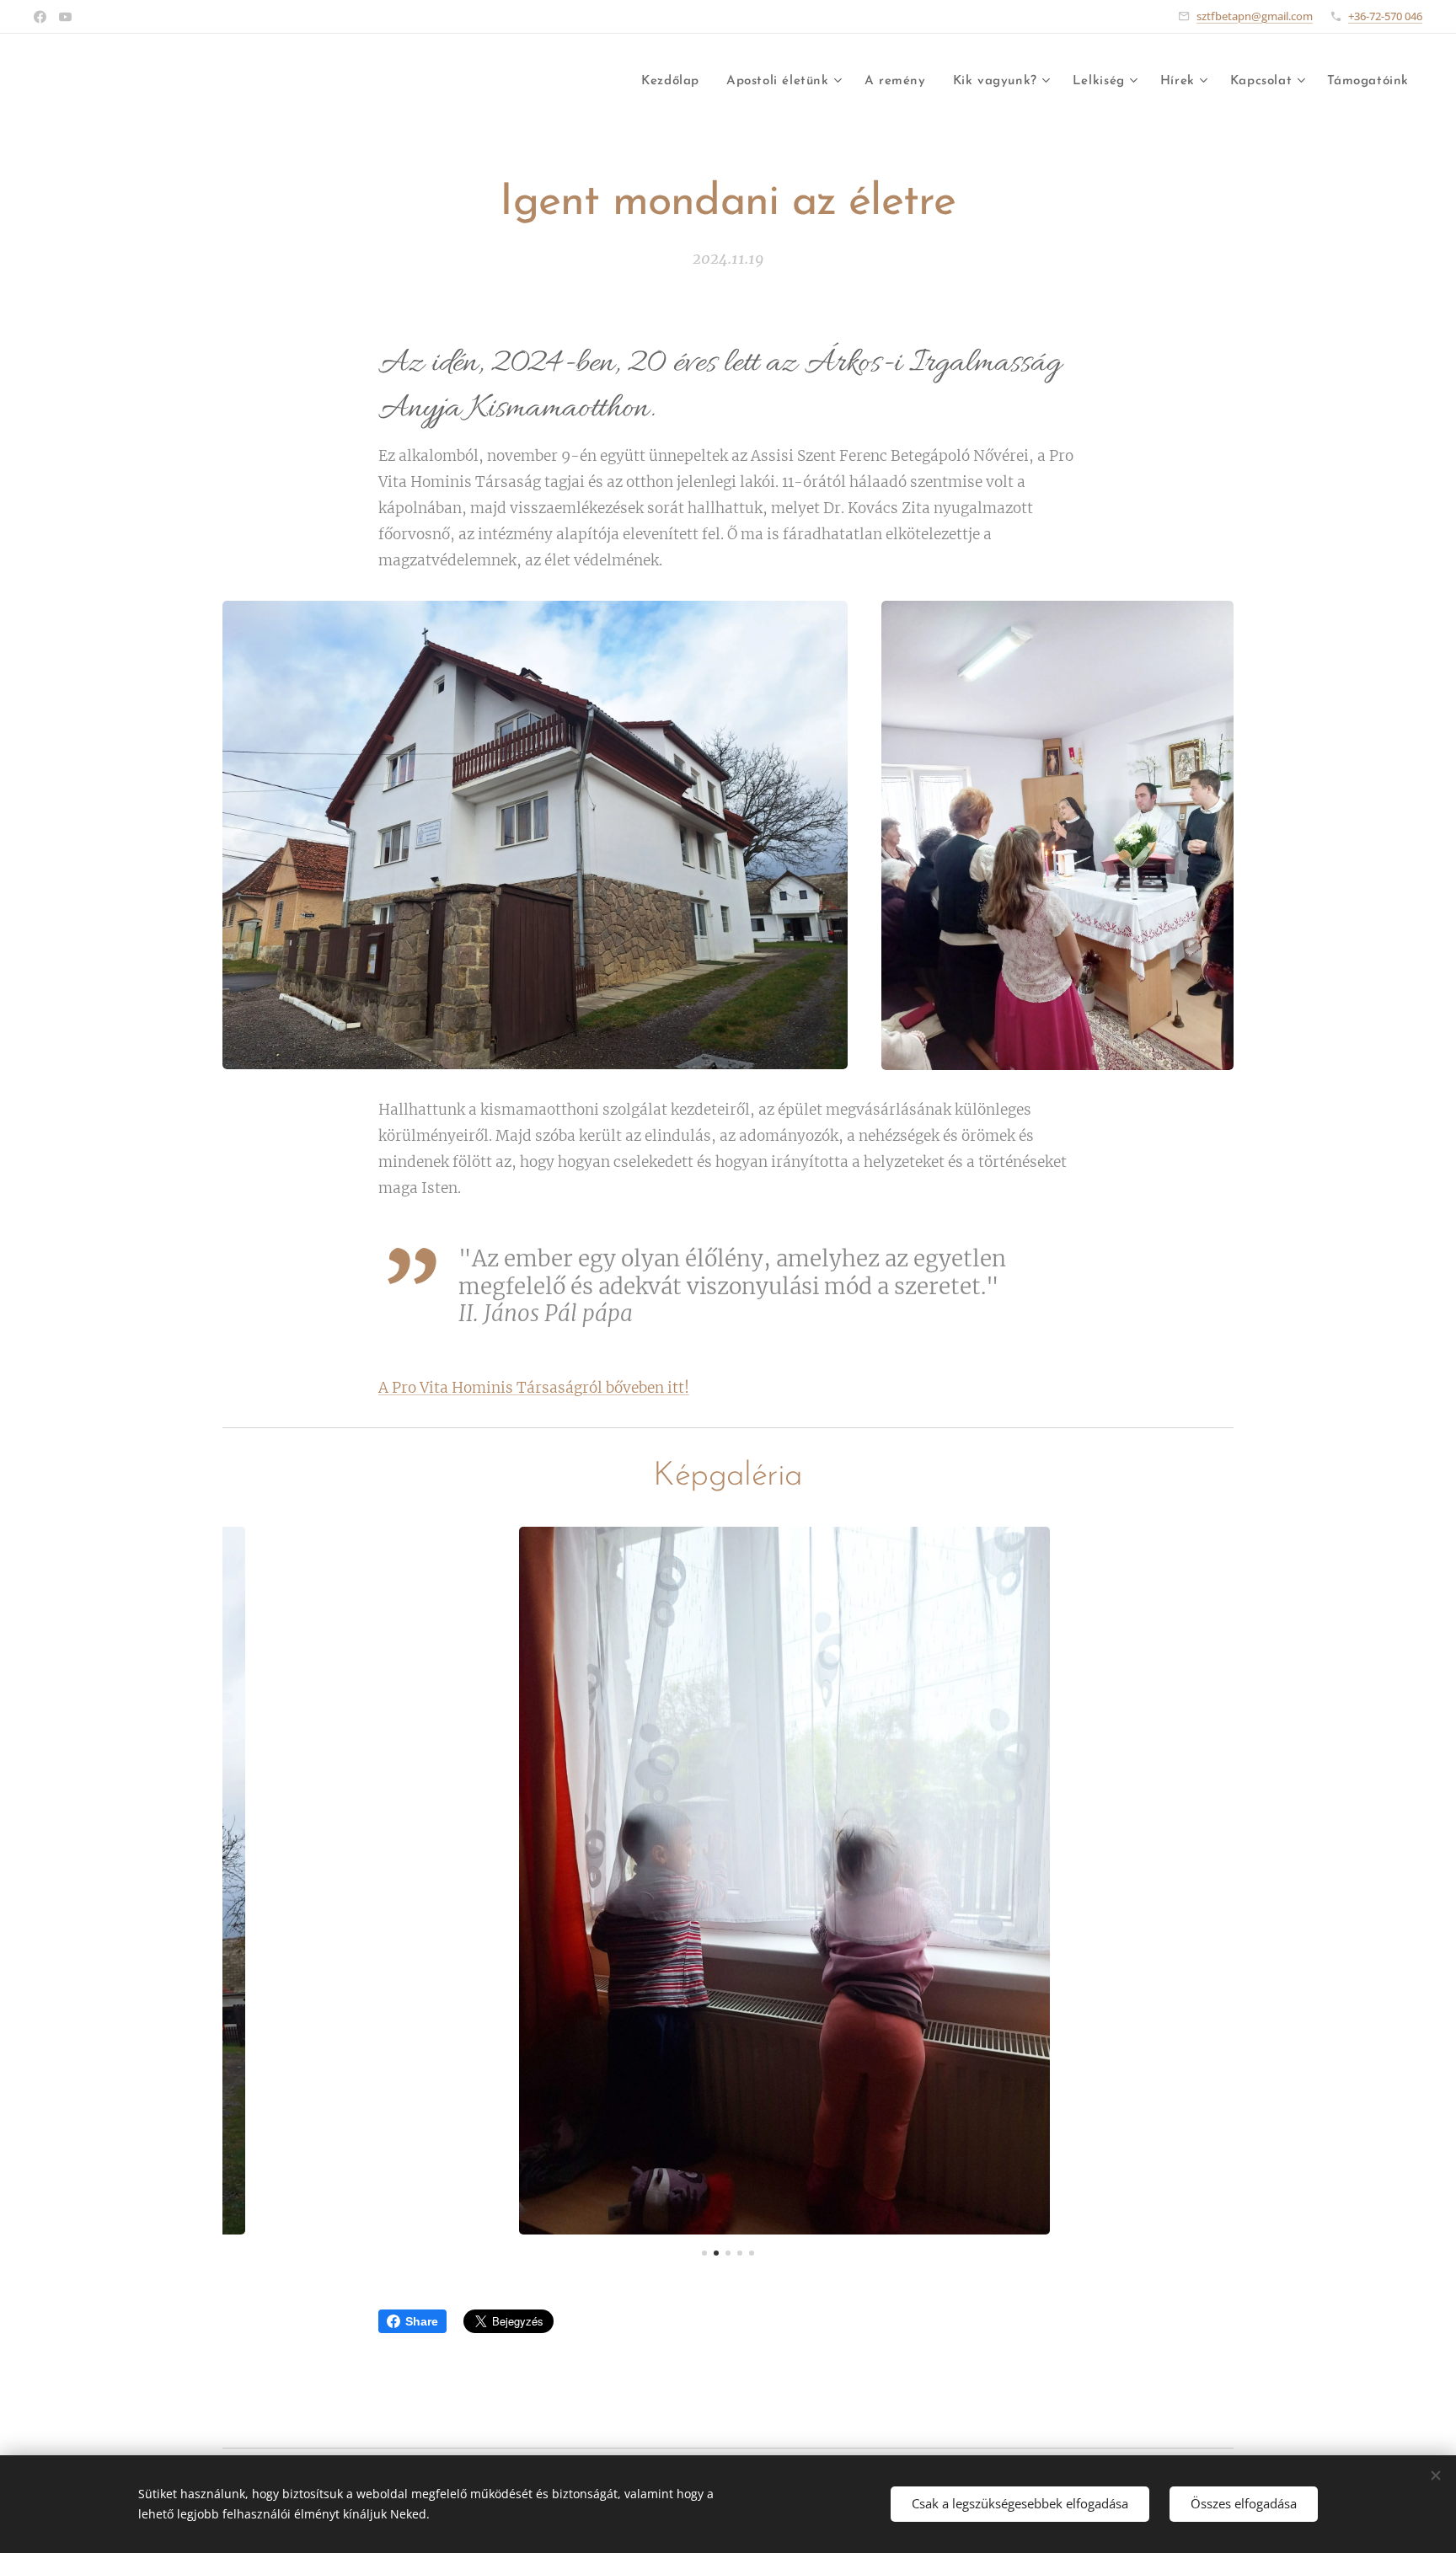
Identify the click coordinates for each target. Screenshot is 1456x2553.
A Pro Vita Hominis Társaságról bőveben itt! (534, 1388)
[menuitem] (675, 82)
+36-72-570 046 (1385, 16)
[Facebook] (40, 17)
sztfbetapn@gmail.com (1255, 16)
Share (422, 2321)
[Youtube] (65, 17)
